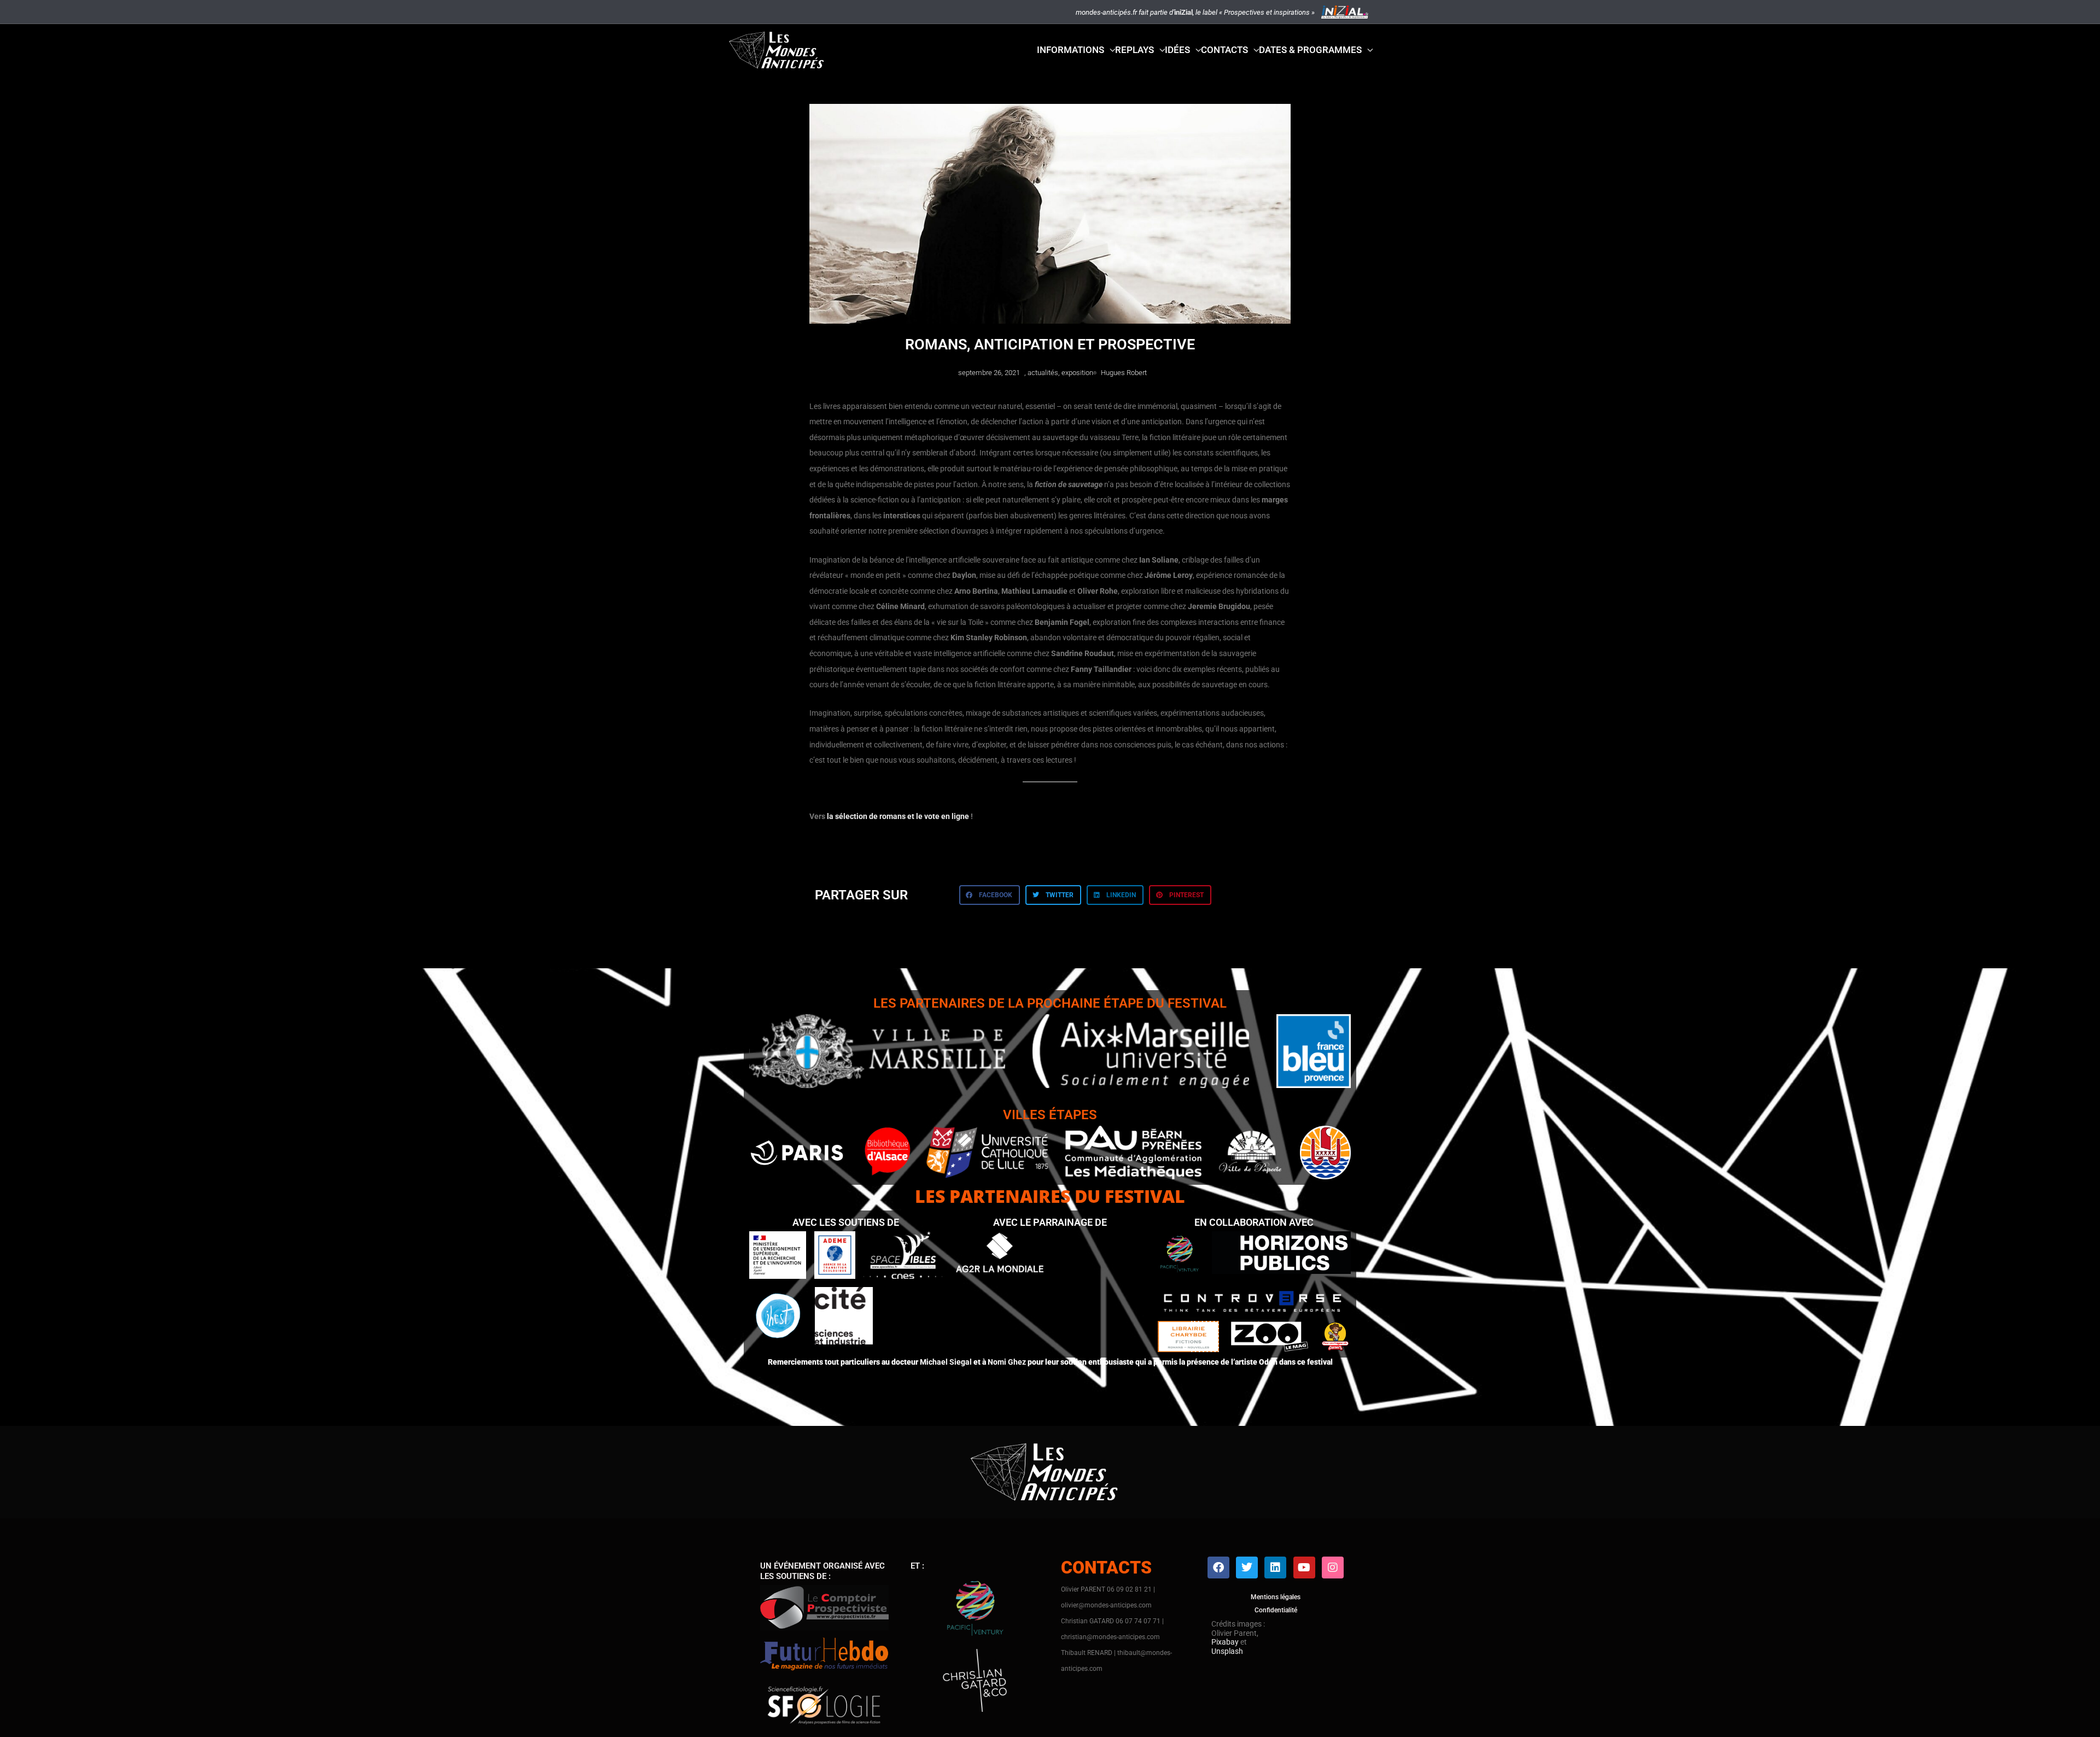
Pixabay (1225, 1642)
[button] (990, 895)
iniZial (1183, 12)
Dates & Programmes (1310, 50)
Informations (1071, 50)
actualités (1043, 373)
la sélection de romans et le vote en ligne (898, 816)
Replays (1134, 50)
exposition (1077, 373)
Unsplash (1227, 1651)
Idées (1177, 50)
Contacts (1224, 50)
